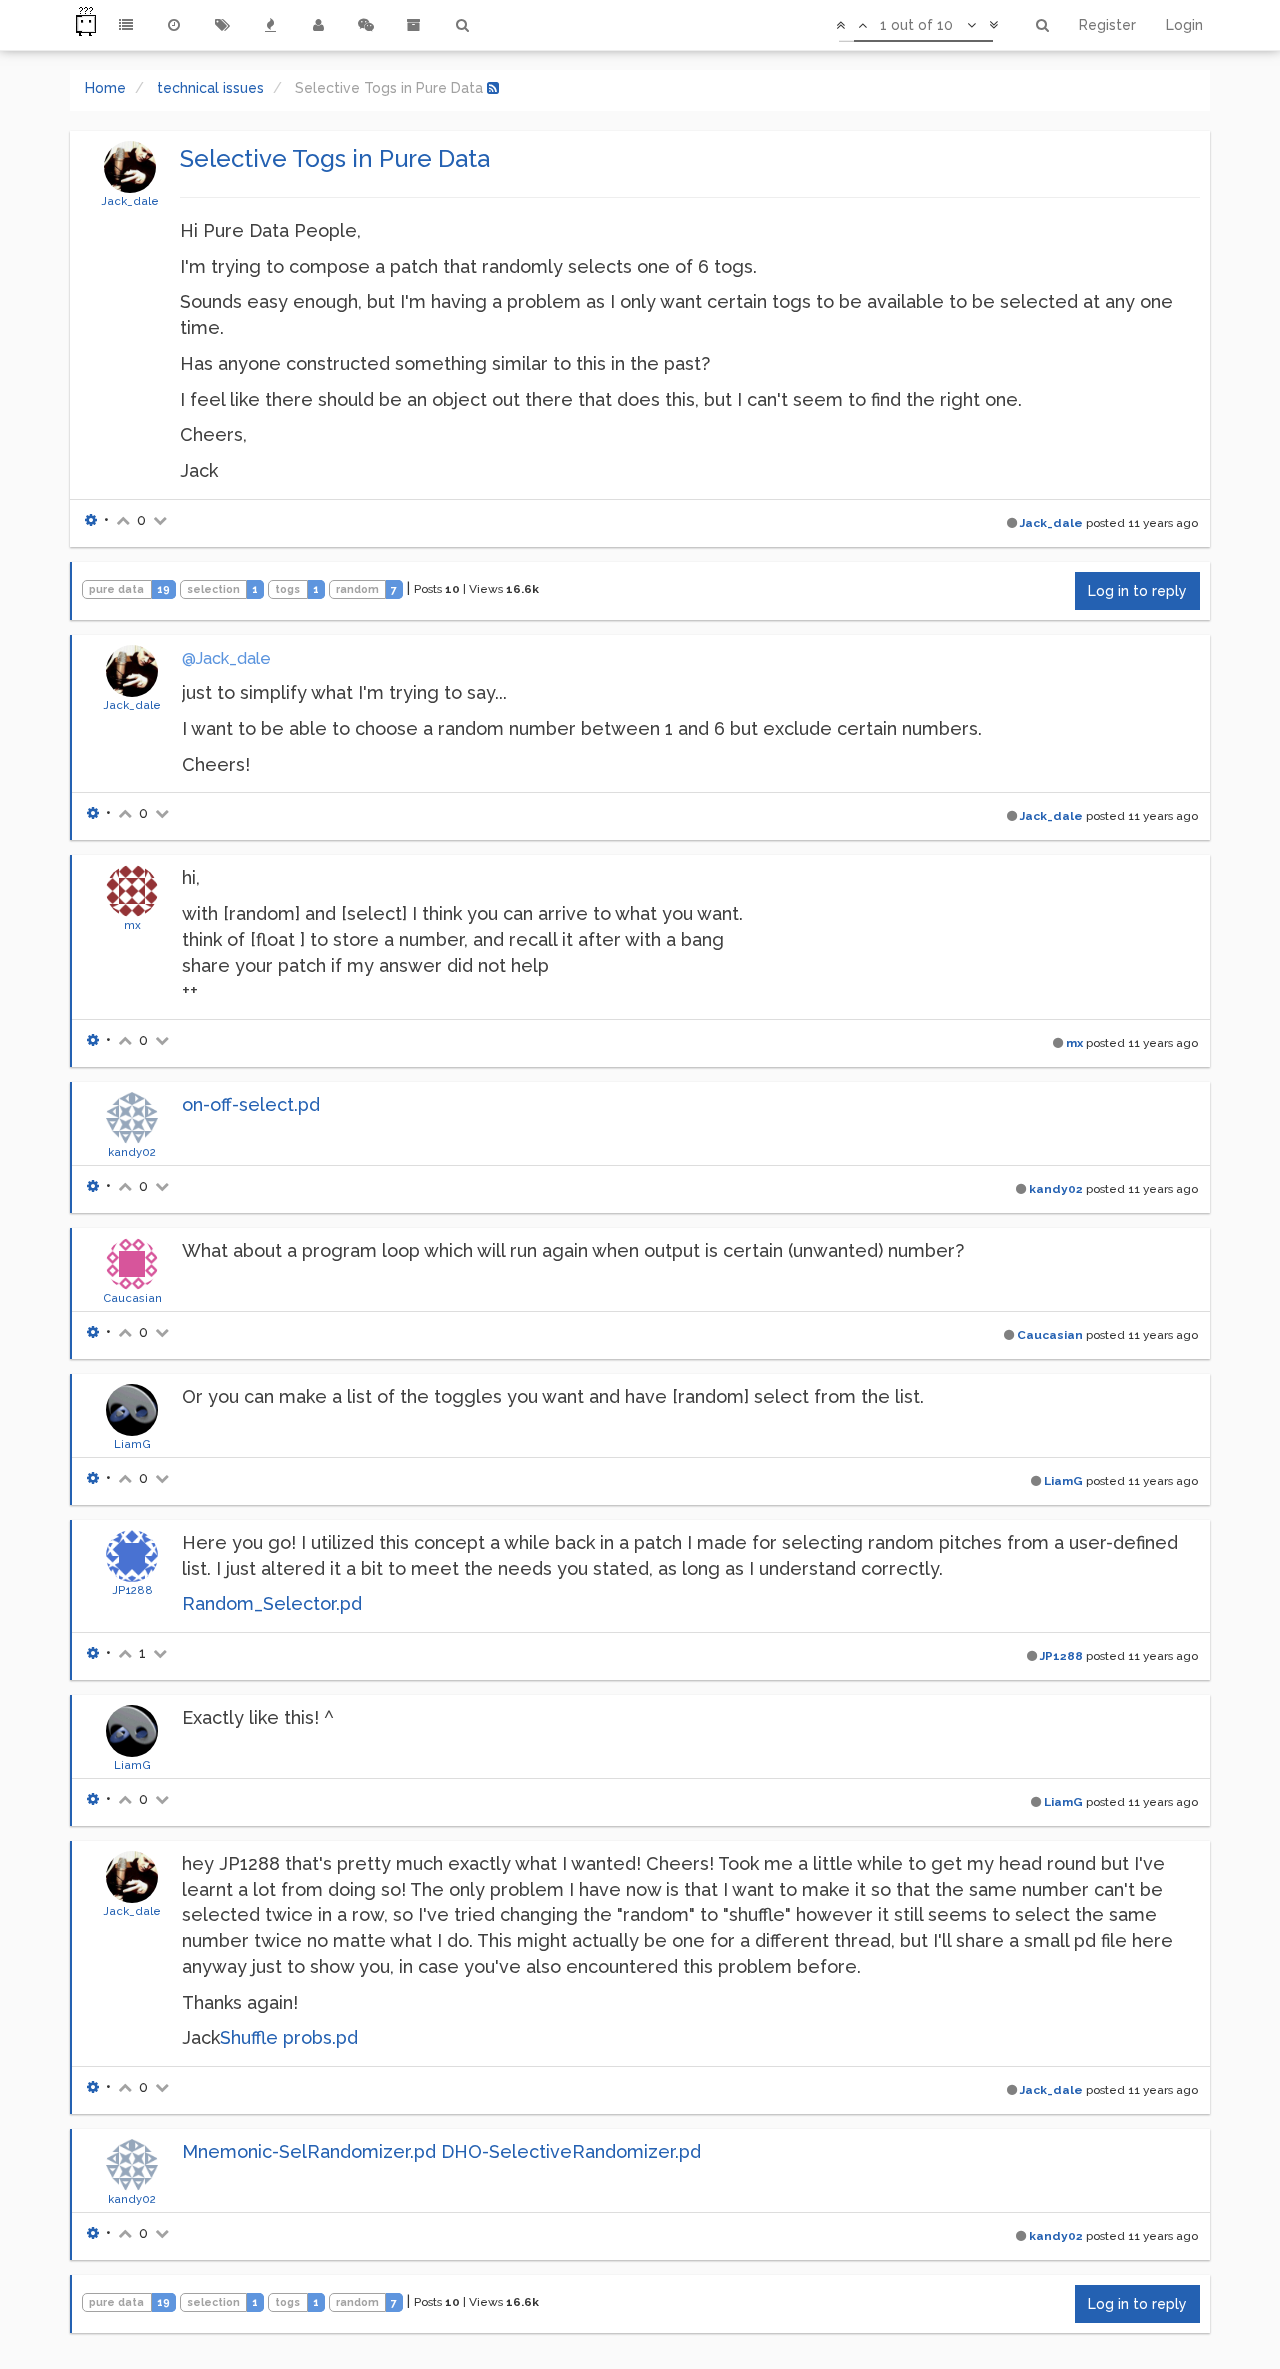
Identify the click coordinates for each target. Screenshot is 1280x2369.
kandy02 (132, 1152)
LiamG (132, 1444)
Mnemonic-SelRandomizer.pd (309, 2151)
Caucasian (132, 1298)
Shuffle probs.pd (289, 2037)
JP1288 (132, 1590)
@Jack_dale (226, 658)
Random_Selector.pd (272, 1603)
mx (132, 925)
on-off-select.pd (251, 1104)
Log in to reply (1137, 591)
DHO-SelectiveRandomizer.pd (571, 2151)
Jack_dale (130, 201)
